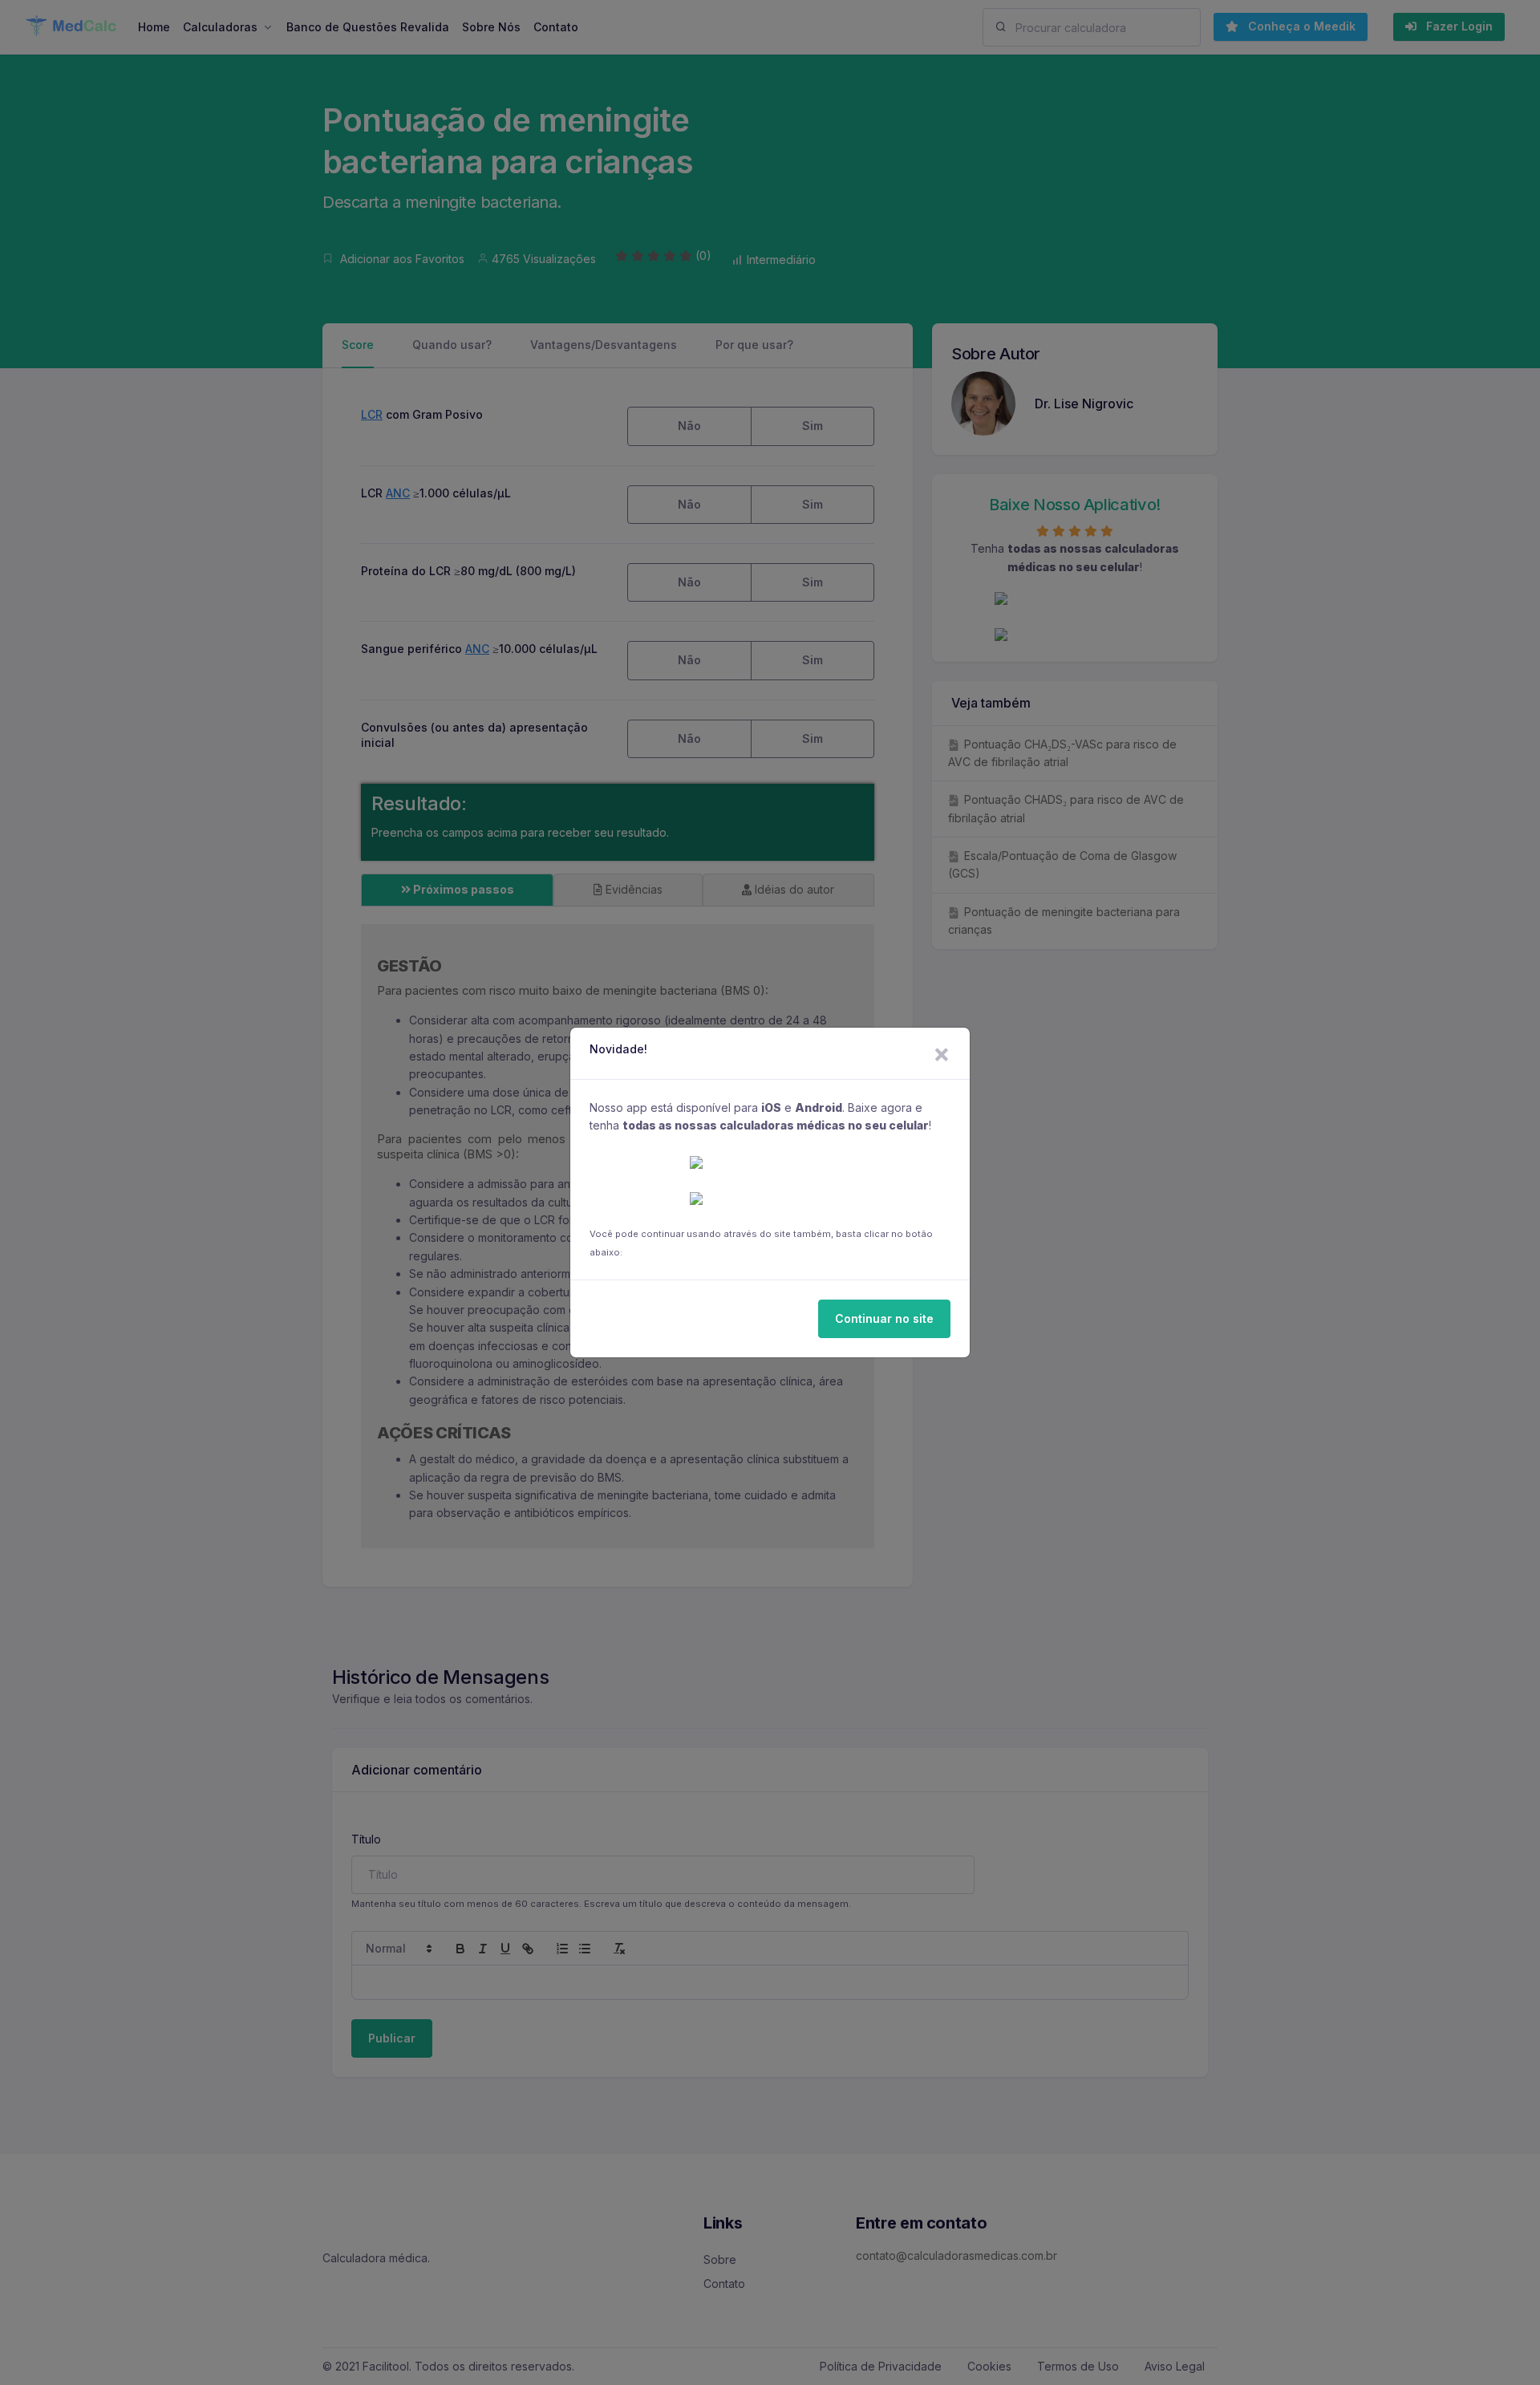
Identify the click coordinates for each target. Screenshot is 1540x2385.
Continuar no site (884, 1318)
